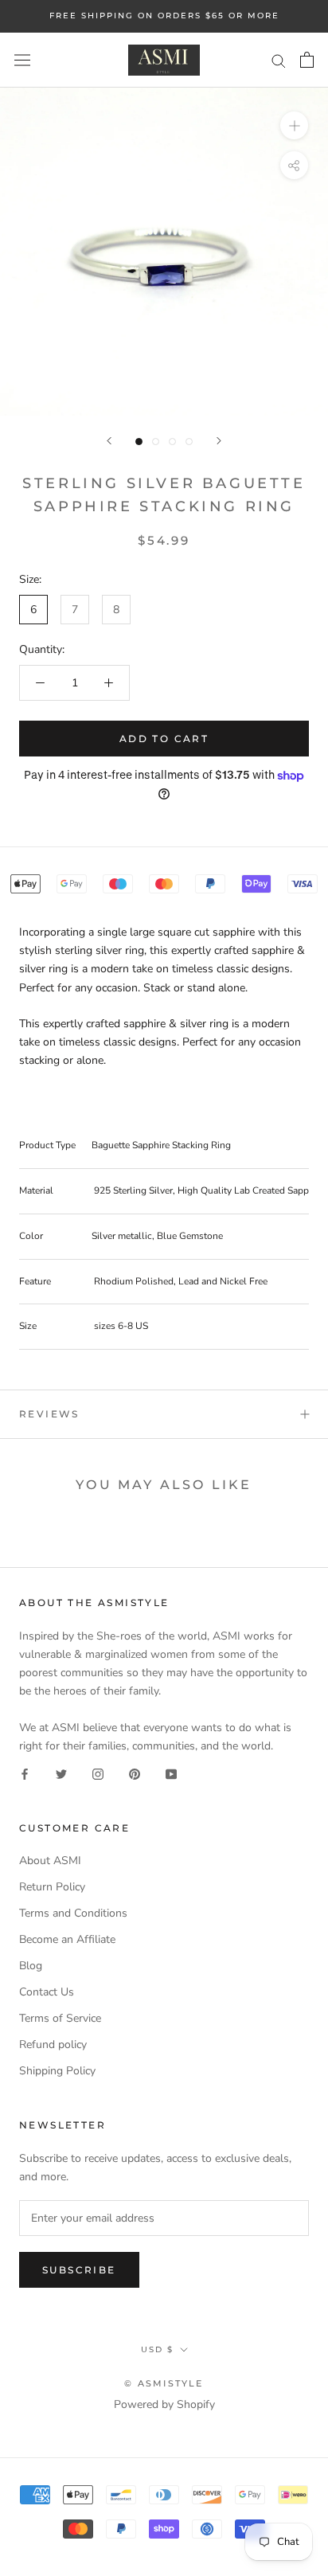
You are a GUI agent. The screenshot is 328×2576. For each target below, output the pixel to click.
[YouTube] (171, 1773)
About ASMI (50, 1861)
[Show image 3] (172, 442)
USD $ (157, 2349)
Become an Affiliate (67, 1939)
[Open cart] (307, 60)
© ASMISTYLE (164, 2383)
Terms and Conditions (73, 1913)
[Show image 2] (156, 442)
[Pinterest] (135, 1773)
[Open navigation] (22, 60)
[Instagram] (98, 1773)
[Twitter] (61, 1773)
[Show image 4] (189, 442)
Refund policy (53, 2044)
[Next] (219, 441)
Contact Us (47, 1992)
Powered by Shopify (164, 2404)
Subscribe (79, 2270)
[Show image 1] (139, 442)
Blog (31, 1966)
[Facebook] (25, 1773)
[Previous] (109, 441)
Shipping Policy (57, 2071)
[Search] (279, 60)
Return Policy (52, 1887)
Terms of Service (60, 2018)
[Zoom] (294, 125)
